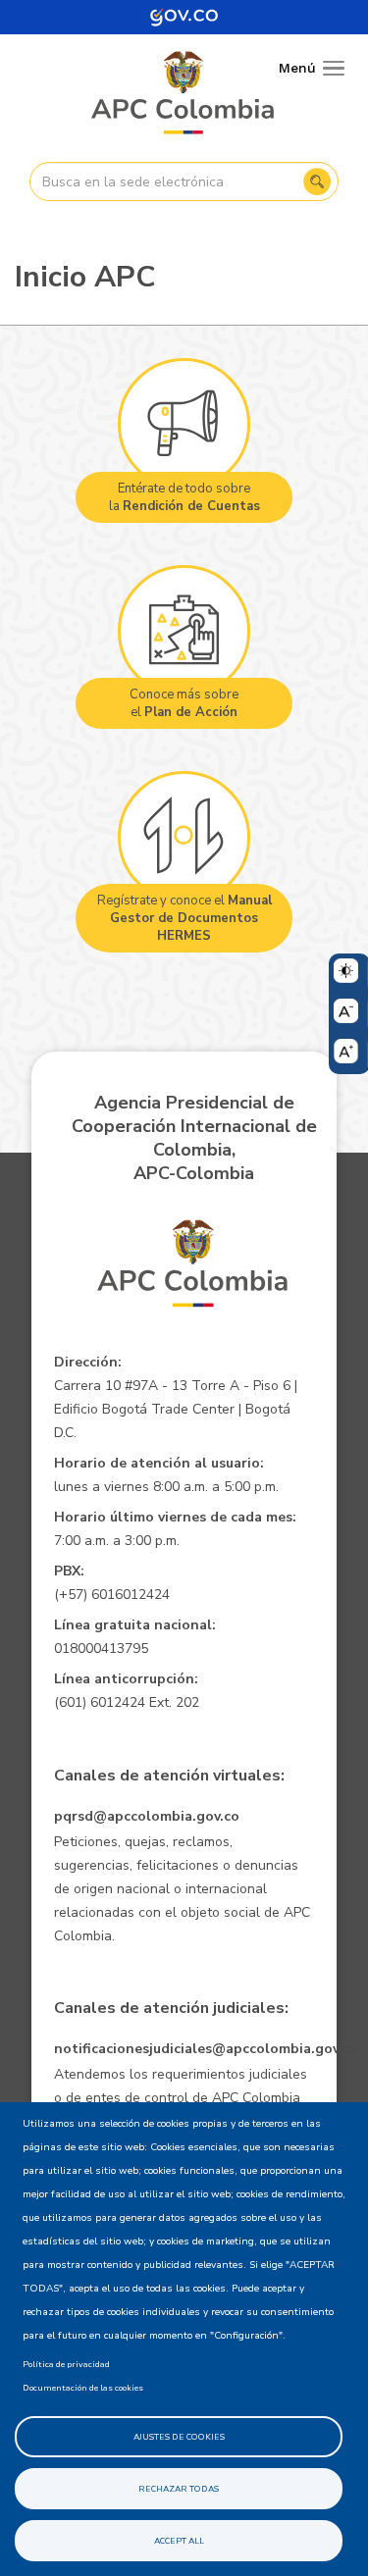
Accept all (179, 2541)
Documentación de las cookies (83, 2388)
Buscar (317, 181)
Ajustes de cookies (179, 2437)
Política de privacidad (66, 2364)
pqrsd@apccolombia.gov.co (147, 1816)
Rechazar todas (179, 2489)
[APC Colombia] (184, 94)
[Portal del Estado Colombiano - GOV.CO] (184, 17)
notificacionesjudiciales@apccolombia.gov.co (206, 2049)
